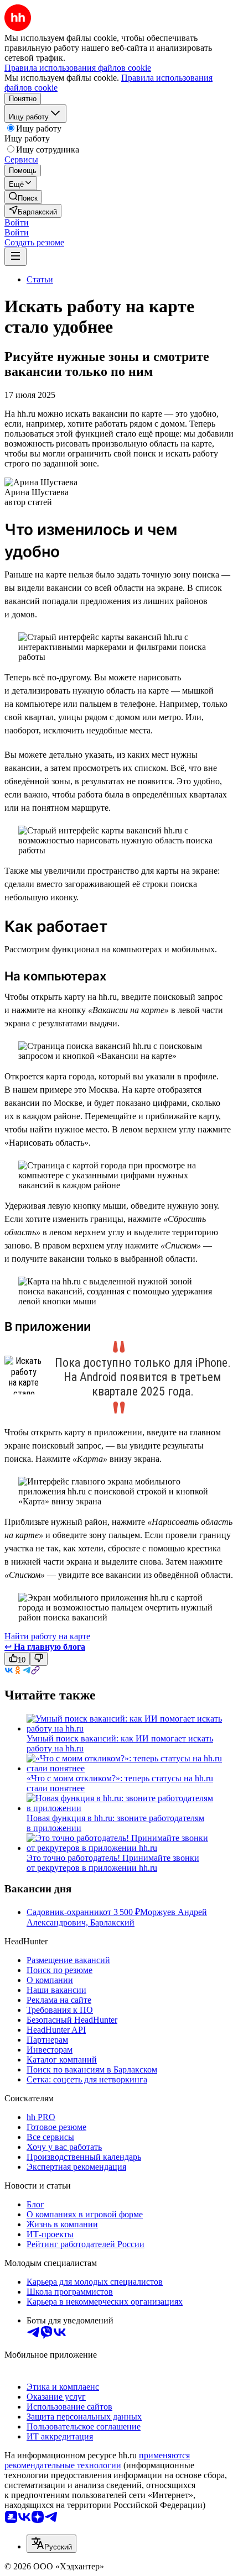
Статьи (40, 279)
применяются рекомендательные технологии (97, 2460)
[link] (23, 197)
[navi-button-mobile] (15, 257)
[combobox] (51, 2544)
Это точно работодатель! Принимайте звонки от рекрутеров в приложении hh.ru (113, 1863)
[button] (17, 222)
